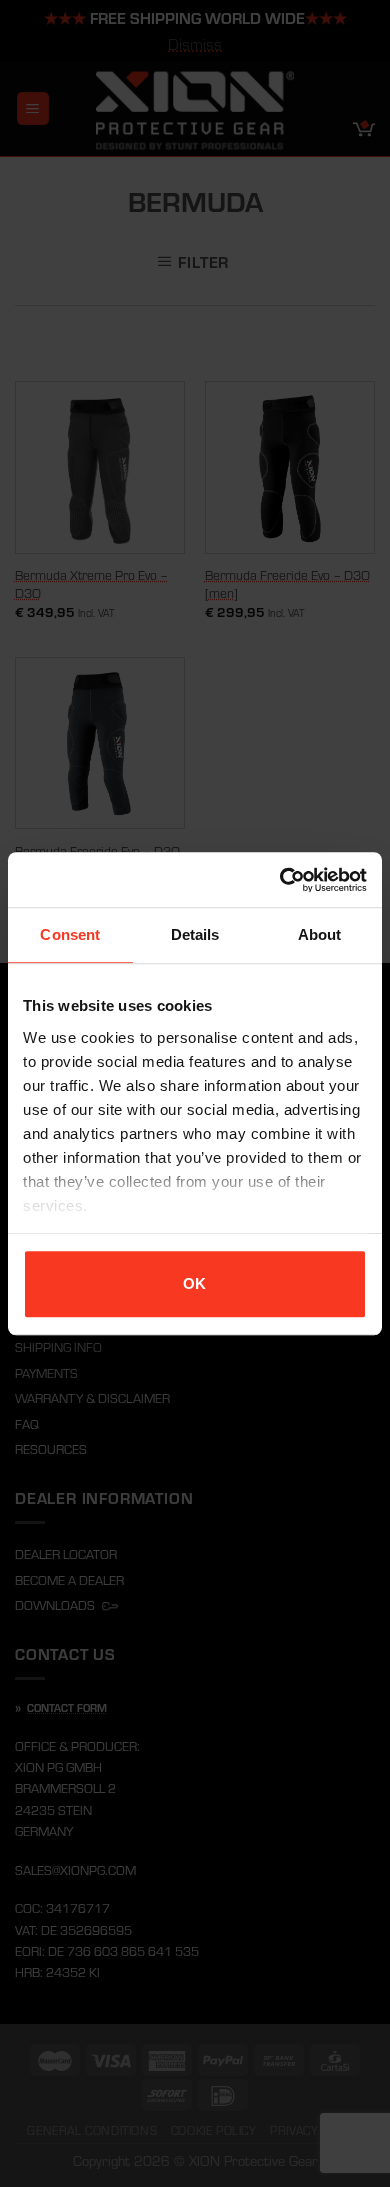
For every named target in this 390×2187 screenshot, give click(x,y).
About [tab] (320, 934)
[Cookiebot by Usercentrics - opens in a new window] (280, 880)
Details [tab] (195, 934)
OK (195, 1283)
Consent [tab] (70, 934)
